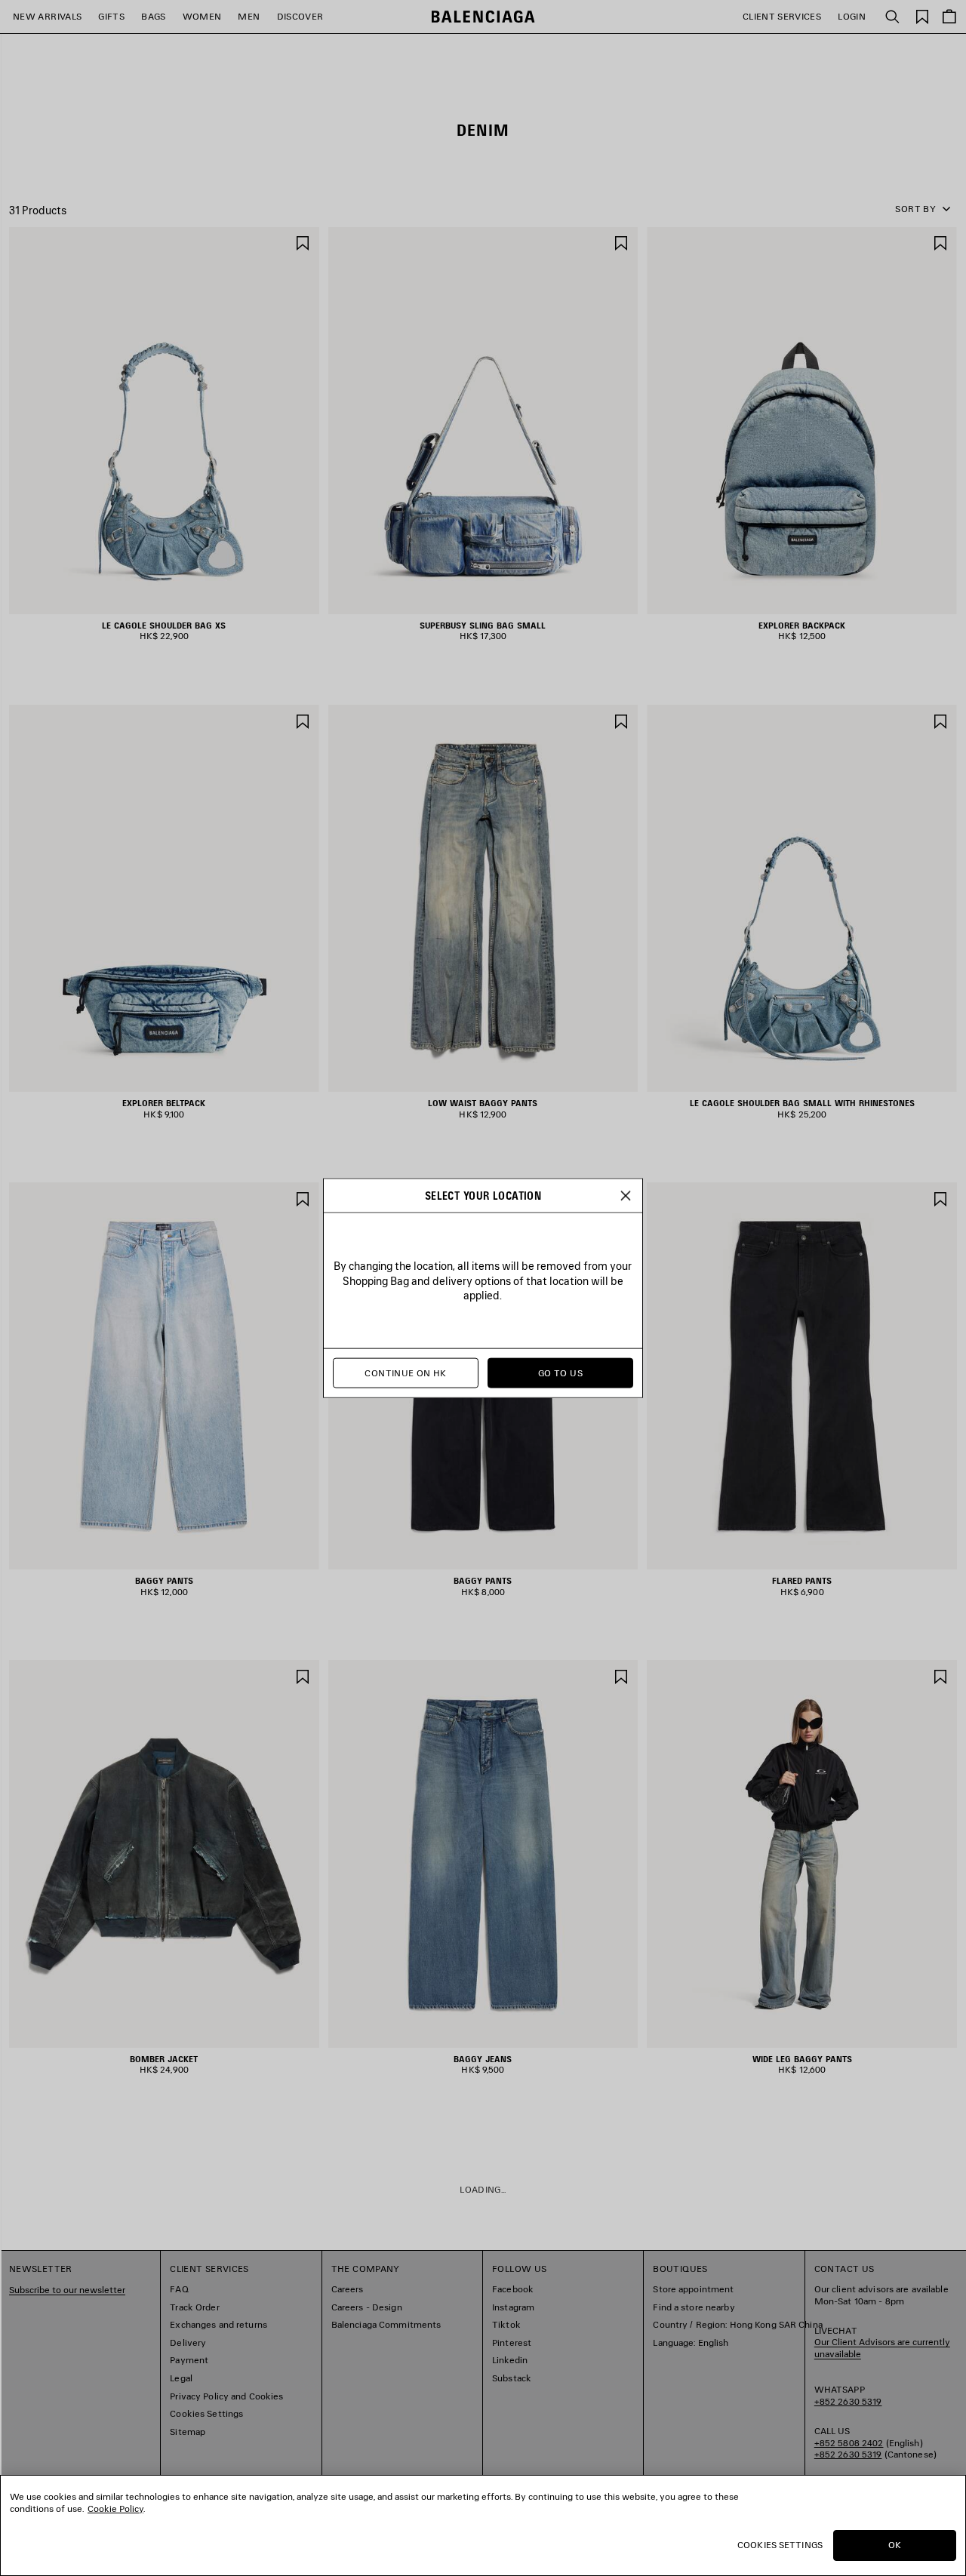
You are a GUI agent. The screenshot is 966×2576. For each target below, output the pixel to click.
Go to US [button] (560, 1373)
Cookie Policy (115, 2508)
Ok (895, 2545)
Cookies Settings (780, 2545)
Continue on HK (405, 1373)
